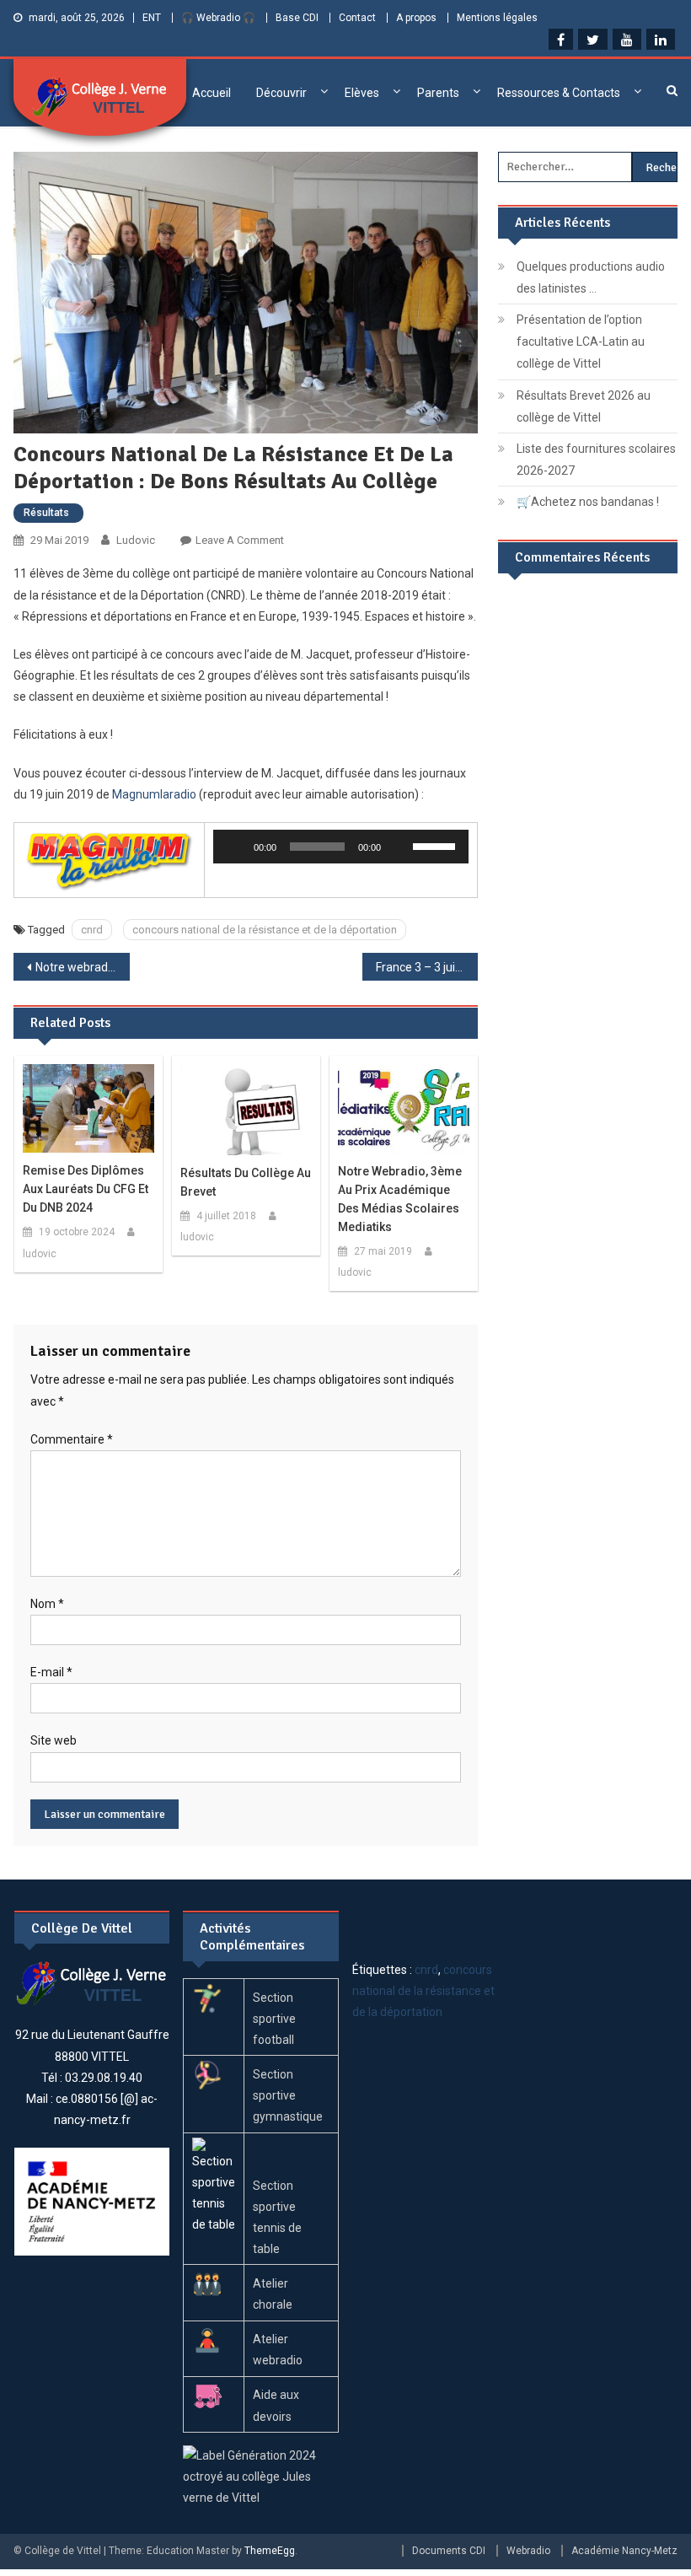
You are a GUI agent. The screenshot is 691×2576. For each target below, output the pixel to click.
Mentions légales (497, 18)
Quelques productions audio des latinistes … (591, 277)
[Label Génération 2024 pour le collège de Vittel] (261, 2476)
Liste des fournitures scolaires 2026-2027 (596, 460)
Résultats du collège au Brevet (246, 1182)
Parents (438, 93)
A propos (416, 18)
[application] (341, 847)
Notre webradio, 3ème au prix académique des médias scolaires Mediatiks (83, 967)
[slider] (437, 845)
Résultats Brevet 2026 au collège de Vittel (584, 406)
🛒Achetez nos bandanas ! (588, 502)
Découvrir (281, 93)
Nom (47, 1604)
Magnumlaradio (154, 794)
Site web (54, 1740)
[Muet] (399, 847)
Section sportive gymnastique (288, 2095)
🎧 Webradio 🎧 (218, 18)
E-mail (51, 1672)
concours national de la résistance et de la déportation (265, 930)
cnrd (92, 930)
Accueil (212, 93)
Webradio (528, 2551)
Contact (357, 18)
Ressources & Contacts (559, 93)
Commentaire (72, 1439)
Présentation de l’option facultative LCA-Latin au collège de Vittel (581, 341)
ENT (152, 18)
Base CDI (297, 18)
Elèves (362, 93)
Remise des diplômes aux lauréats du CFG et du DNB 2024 (86, 1189)
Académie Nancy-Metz (624, 2551)
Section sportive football (274, 2019)
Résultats (46, 513)
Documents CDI (449, 2551)
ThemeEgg (270, 2551)
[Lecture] (235, 847)
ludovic (136, 540)
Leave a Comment (240, 540)
